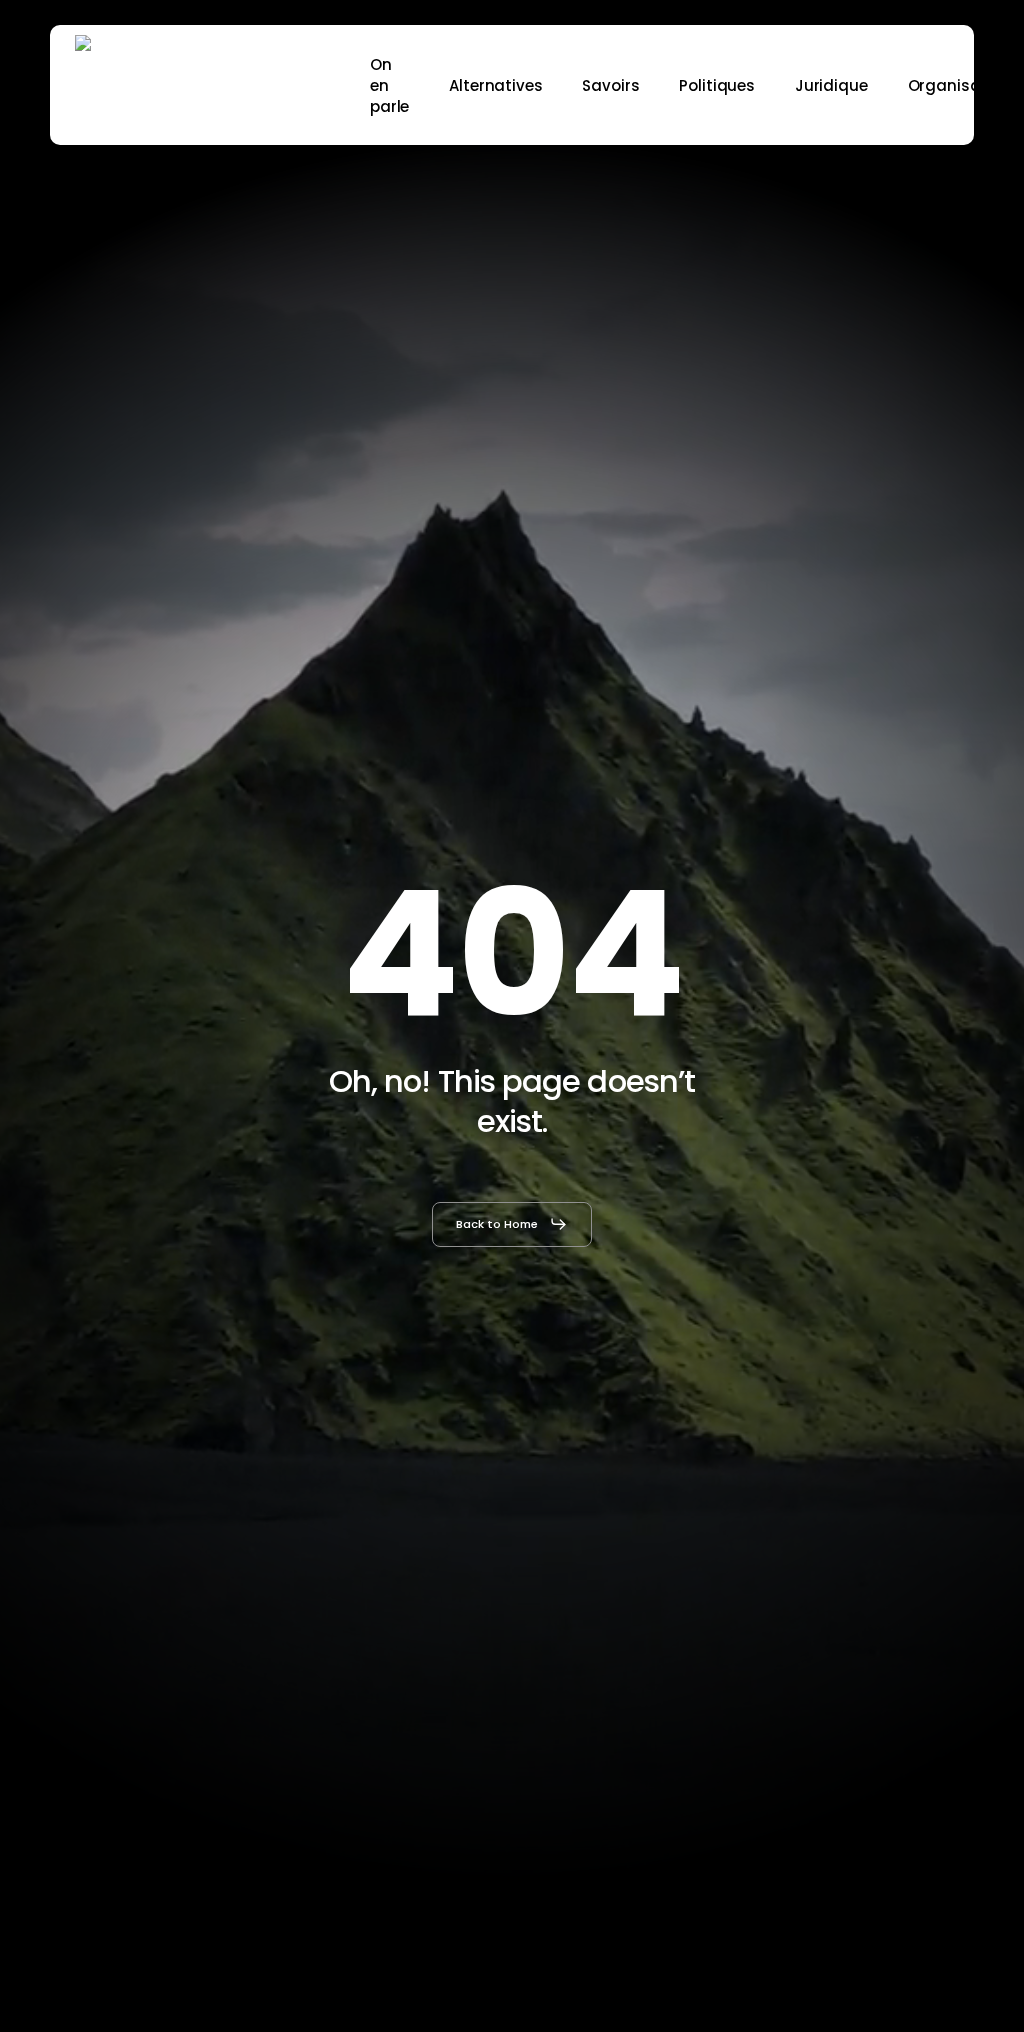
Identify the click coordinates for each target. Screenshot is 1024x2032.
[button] (512, 1224)
